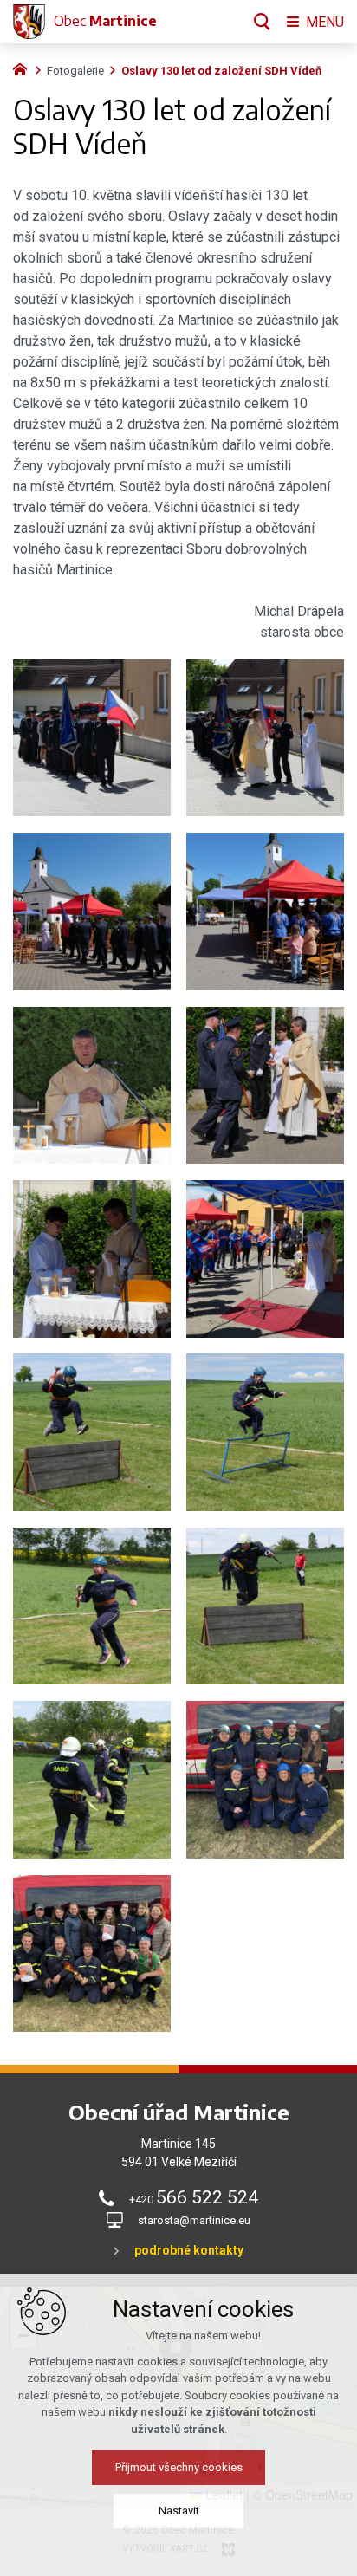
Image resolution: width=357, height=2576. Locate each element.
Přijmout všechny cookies (179, 2467)
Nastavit (179, 2511)
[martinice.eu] (24, 68)
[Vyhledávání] (262, 22)
